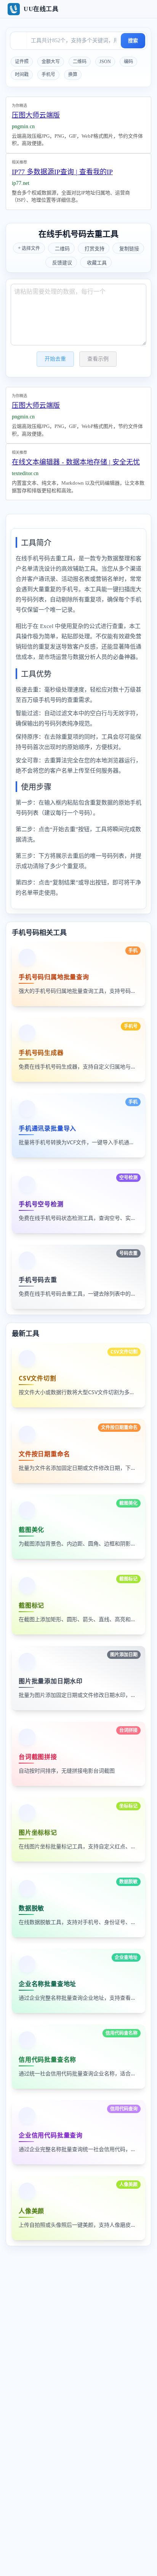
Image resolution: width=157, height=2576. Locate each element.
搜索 (133, 41)
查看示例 (98, 359)
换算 (73, 75)
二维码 (80, 62)
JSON (105, 62)
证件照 (22, 62)
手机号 (48, 75)
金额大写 (51, 62)
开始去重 (55, 359)
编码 (128, 62)
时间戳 (22, 75)
